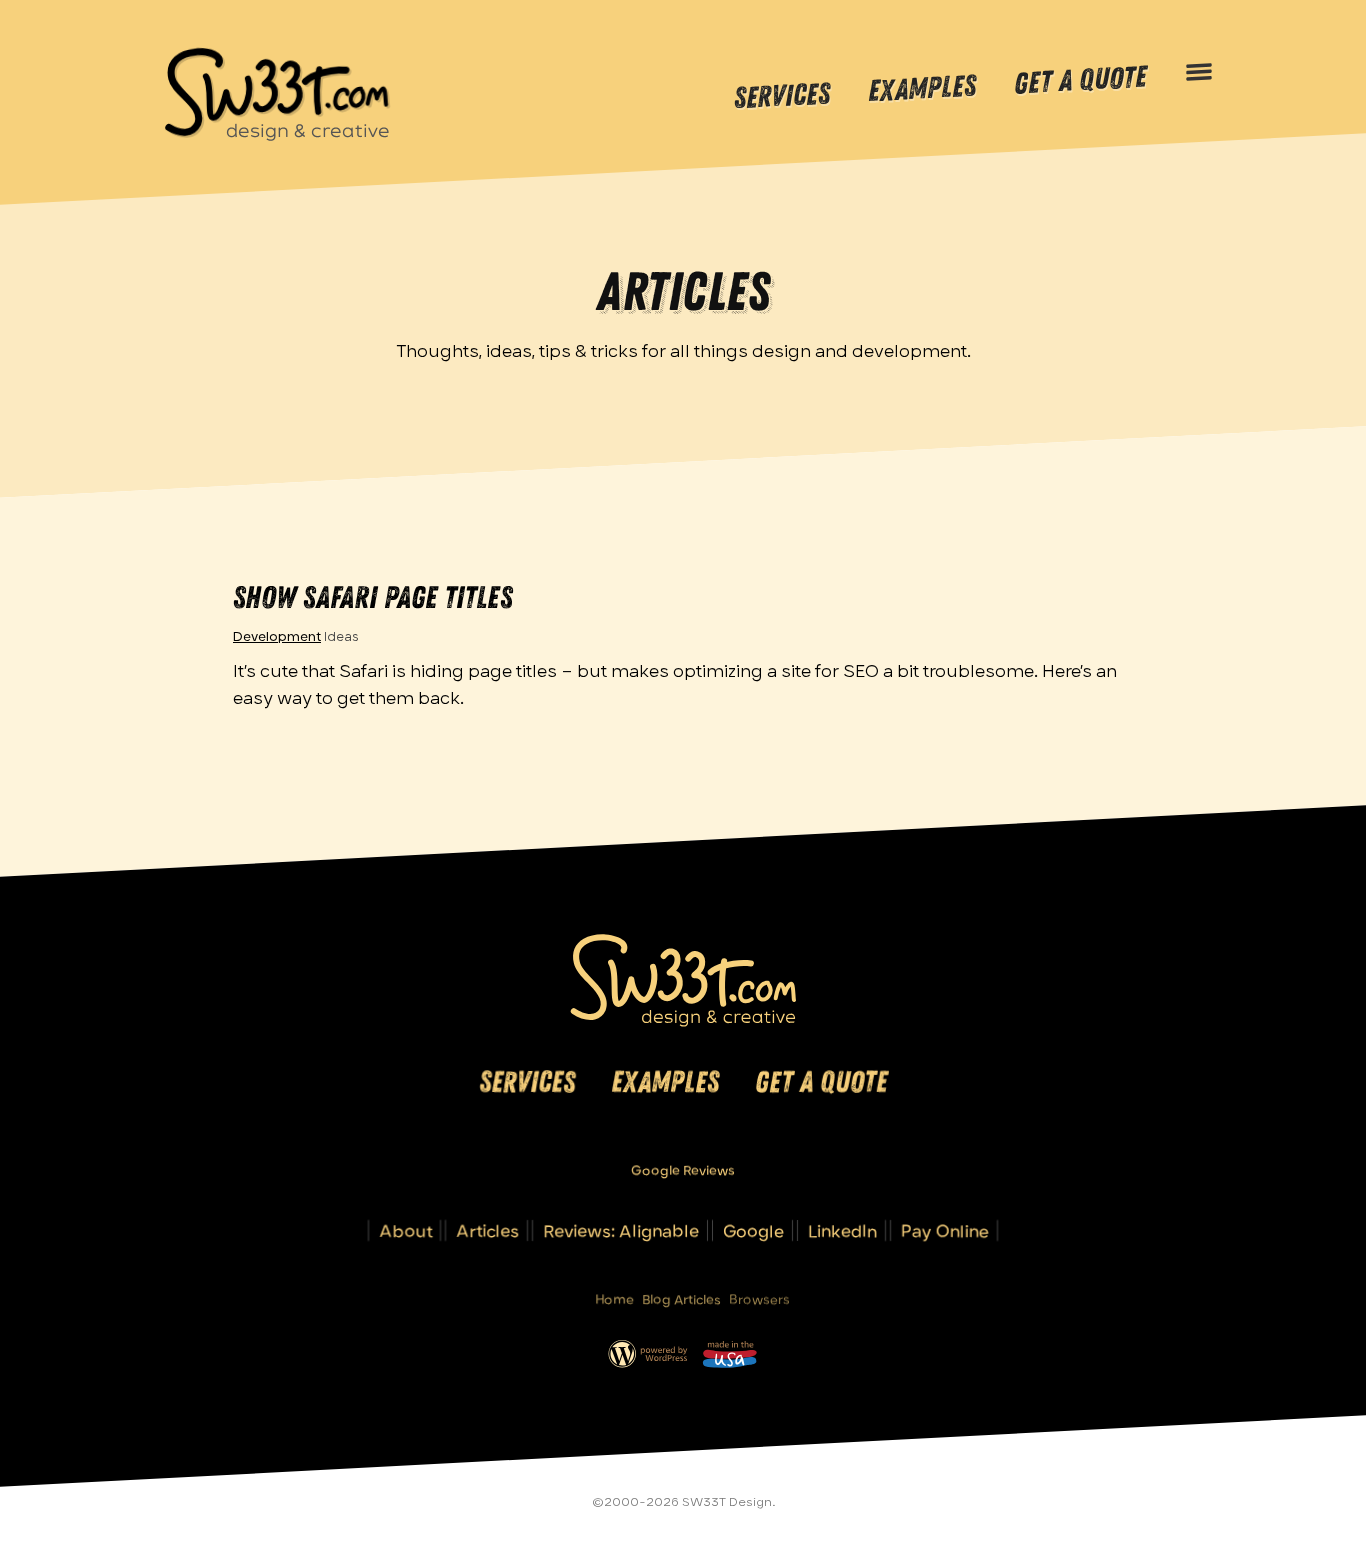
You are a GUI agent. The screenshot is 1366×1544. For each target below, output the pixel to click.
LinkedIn (842, 1230)
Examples (922, 89)
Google (753, 1230)
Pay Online (945, 1230)
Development (277, 636)
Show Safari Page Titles (372, 597)
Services (782, 96)
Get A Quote (1080, 81)
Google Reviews (683, 1170)
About (405, 1230)
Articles (487, 1230)
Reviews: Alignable (621, 1230)
